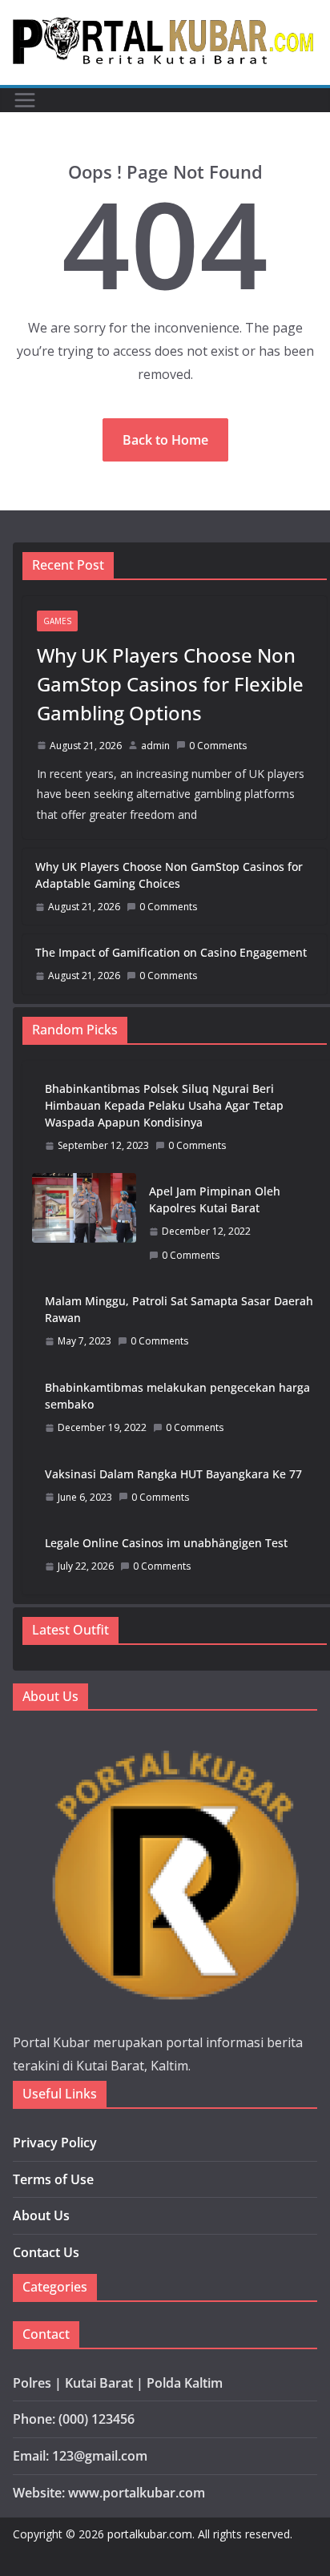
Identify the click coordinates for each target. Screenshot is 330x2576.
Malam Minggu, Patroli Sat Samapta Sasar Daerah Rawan (179, 1309)
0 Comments (218, 746)
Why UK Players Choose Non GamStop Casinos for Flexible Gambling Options (170, 684)
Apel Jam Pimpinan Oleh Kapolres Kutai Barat (215, 1199)
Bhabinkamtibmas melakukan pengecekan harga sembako (177, 1396)
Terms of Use (53, 2179)
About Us (41, 2215)
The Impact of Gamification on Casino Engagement (171, 952)
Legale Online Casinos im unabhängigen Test (166, 1543)
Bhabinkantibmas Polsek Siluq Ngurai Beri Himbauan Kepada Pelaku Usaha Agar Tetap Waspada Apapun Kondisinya (164, 1105)
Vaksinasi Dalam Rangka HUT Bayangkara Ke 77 (173, 1474)
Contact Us (46, 2252)
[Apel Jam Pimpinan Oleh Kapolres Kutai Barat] (84, 1223)
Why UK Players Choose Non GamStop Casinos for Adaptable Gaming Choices (169, 875)
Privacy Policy (55, 2143)
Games (57, 621)
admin (155, 746)
